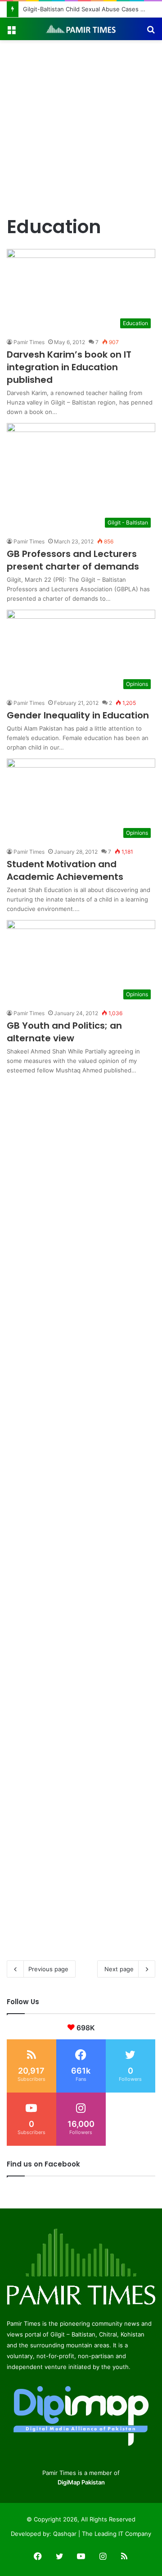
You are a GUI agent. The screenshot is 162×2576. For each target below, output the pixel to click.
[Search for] (151, 32)
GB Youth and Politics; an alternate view (64, 1032)
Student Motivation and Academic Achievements (65, 870)
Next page (119, 1969)
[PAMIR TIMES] (81, 29)
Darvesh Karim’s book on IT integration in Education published (69, 367)
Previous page (48, 1969)
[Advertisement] (81, 126)
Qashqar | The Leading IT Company (102, 2534)
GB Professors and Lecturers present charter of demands (73, 560)
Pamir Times (29, 342)
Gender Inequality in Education (78, 715)
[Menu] (11, 32)
